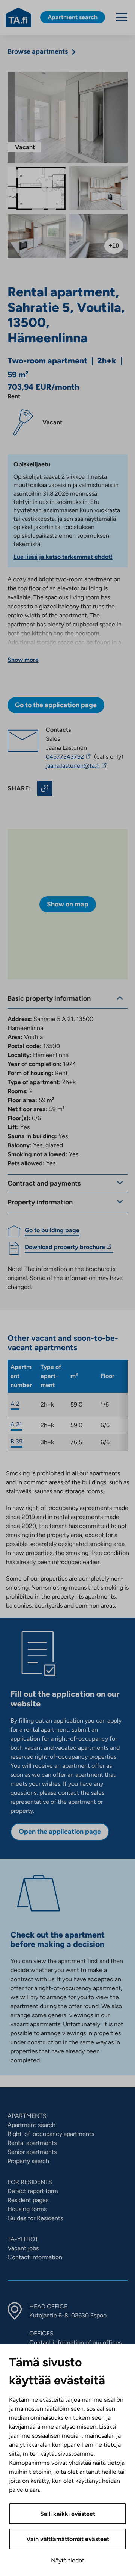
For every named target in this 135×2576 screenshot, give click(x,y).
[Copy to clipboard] (45, 788)
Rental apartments (32, 2143)
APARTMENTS (27, 2116)
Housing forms (27, 2209)
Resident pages (28, 2200)
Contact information (35, 2257)
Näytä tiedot (68, 2560)
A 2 (15, 1404)
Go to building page (52, 1230)
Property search (28, 2161)
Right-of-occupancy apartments (51, 2134)
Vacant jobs (23, 2248)
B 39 (16, 1441)
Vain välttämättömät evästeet (68, 2539)
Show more (23, 660)
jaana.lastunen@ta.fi (83, 766)
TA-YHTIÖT (23, 2239)
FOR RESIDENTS (30, 2182)
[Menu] (121, 17)
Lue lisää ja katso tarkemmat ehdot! (63, 557)
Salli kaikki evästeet (68, 2514)
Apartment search (31, 2125)
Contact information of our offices (75, 2342)
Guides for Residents (35, 2218)
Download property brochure (65, 1248)
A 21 (16, 1424)
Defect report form (33, 2191)
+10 (114, 246)
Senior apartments (32, 2152)
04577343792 (69, 757)
